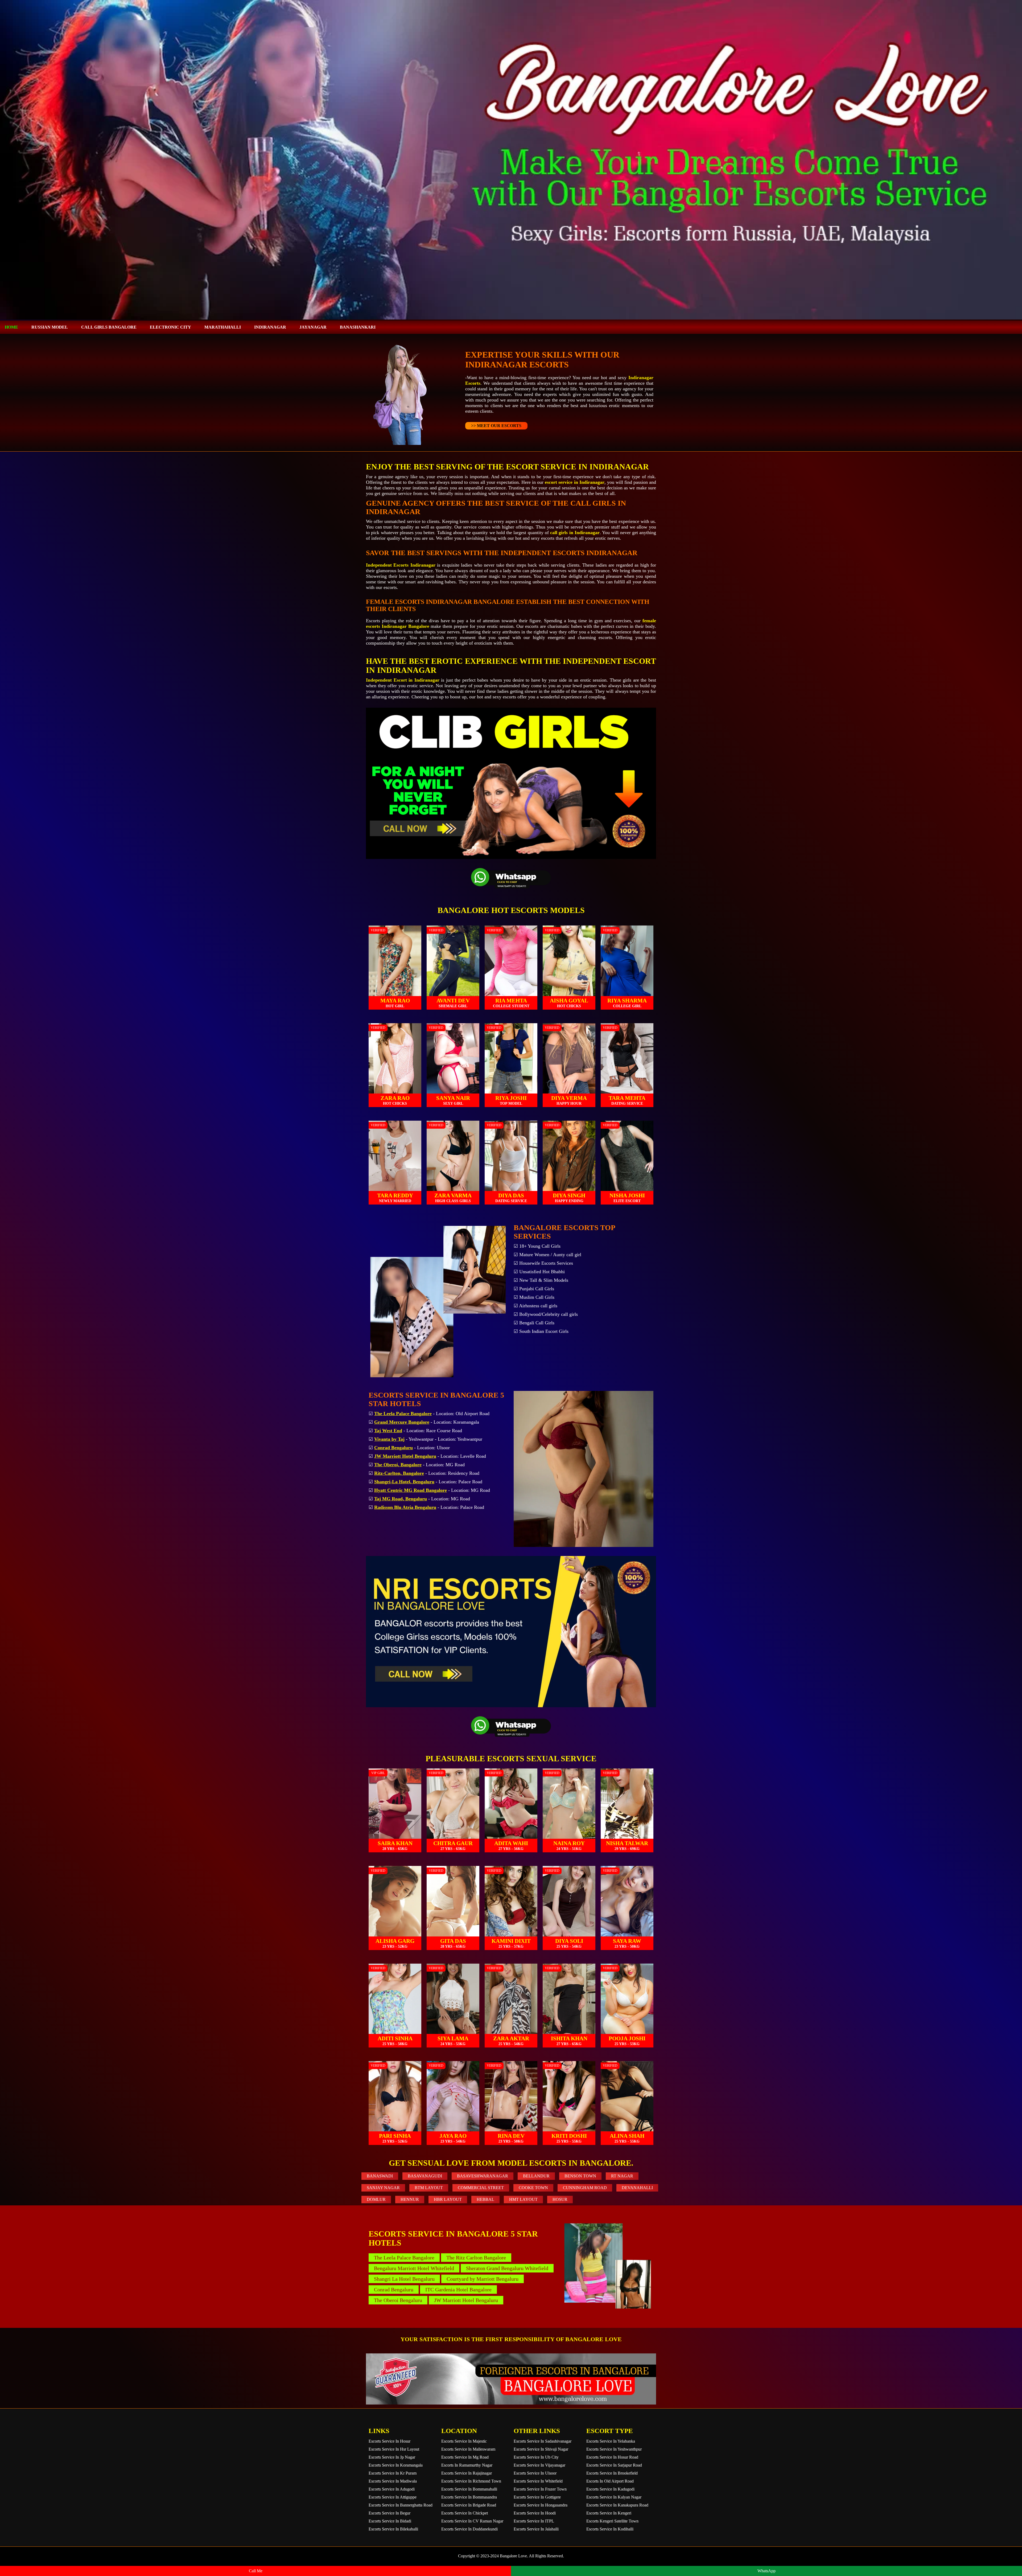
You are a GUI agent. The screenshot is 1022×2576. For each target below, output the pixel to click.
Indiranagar (270, 327)
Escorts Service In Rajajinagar (467, 2473)
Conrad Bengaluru (394, 2290)
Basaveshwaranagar (483, 2176)
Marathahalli (223, 327)
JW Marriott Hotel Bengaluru (466, 2300)
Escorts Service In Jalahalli (536, 2529)
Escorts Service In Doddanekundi (469, 2529)
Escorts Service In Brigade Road (469, 2505)
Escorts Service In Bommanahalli (469, 2489)
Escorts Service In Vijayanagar (539, 2465)
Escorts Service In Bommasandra (469, 2497)
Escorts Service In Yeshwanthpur (614, 2449)
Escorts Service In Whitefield (538, 2481)
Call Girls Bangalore (109, 327)
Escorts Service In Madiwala (393, 2481)
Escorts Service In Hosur (390, 2441)
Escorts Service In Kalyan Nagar (614, 2497)
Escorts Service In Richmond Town (471, 2481)
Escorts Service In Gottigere (537, 2497)
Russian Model (50, 327)
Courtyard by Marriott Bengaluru (483, 2279)
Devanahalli (637, 2188)
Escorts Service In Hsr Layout (394, 2449)
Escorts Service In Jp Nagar (392, 2457)
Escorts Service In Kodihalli (610, 2529)
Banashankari (358, 327)
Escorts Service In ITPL (534, 2521)
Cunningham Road (585, 2188)
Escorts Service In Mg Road (465, 2457)
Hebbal (485, 2199)
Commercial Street (481, 2188)
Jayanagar (313, 327)
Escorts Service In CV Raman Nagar (472, 2521)
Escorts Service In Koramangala (396, 2465)
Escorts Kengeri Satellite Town (612, 2521)
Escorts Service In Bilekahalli (393, 2529)
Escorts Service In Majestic (464, 2441)
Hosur (560, 2199)
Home (11, 327)
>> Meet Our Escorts (496, 426)
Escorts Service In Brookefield (612, 2473)
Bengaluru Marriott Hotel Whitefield (414, 2268)
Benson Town (580, 2176)
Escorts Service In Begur (390, 2513)
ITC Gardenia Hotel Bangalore (458, 2290)
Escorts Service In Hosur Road (612, 2457)
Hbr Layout (448, 2199)
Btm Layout (429, 2188)
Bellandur (536, 2176)
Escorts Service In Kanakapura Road (617, 2505)
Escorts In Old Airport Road (610, 2481)
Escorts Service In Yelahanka (611, 2441)
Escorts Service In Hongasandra (541, 2505)
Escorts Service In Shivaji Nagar (541, 2449)
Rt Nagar (622, 2176)
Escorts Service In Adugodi (392, 2489)
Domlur (376, 2199)
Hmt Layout (523, 2199)
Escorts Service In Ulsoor (535, 2473)
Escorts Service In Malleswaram (468, 2449)
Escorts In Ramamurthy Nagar (467, 2465)
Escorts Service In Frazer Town (540, 2489)
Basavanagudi (425, 2176)
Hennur (410, 2199)
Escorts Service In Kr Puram (393, 2473)
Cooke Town (533, 2188)
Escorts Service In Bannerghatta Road (401, 2505)
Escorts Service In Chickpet (465, 2513)
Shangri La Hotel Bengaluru (404, 2279)
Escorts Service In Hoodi (535, 2513)
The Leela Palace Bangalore (404, 2258)
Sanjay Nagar (383, 2188)
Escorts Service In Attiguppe (393, 2497)
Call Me (256, 2571)
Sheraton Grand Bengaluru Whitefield (507, 2268)
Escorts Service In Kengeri (609, 2513)
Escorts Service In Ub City (536, 2457)
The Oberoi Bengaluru (398, 2300)
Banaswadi (380, 2176)
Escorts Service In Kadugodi (610, 2489)
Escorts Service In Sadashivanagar (543, 2441)
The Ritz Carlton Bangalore (476, 2258)
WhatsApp (767, 2571)
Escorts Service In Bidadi (390, 2521)
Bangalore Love (513, 2556)
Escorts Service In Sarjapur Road (614, 2465)
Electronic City (170, 327)
